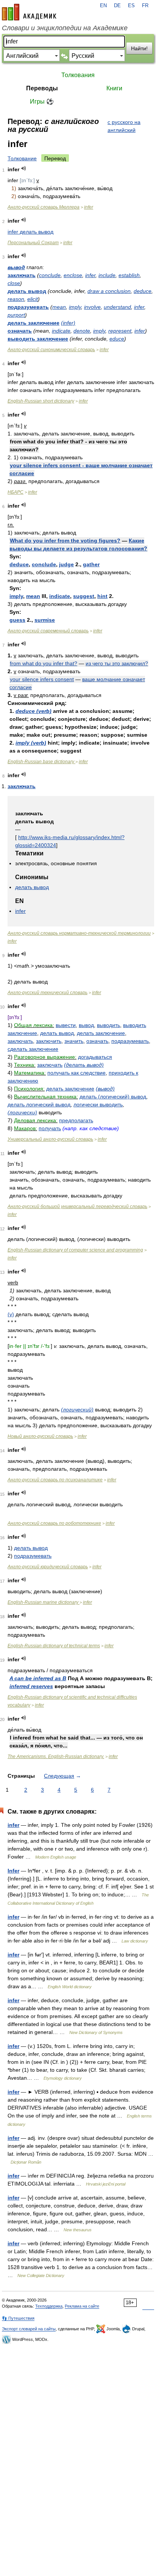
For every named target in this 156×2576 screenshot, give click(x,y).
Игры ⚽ (42, 101)
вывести (66, 1025)
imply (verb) (31, 743)
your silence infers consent (42, 679)
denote (82, 331)
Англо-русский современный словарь (48, 631)
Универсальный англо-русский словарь (50, 1139)
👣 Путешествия (18, 2318)
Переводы (42, 88)
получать (50, 1128)
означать (20, 331)
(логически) (22, 1112)
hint (102, 596)
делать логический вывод (39, 1104)
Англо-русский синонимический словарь (51, 350)
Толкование (22, 158)
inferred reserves (31, 1686)
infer (89, 207)
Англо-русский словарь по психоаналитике (55, 1480)
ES (131, 6)
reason (16, 299)
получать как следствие (76, 1073)
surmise (45, 620)
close (14, 283)
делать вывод (27, 291)
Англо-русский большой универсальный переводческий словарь (77, 1207)
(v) (11, 1314)
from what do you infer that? (44, 663)
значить (74, 1041)
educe (117, 339)
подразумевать (28, 307)
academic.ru (29, 12)
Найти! (139, 48)
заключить (49, 1041)
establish (129, 275)
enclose (73, 275)
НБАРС (16, 492)
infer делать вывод (30, 232)
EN (103, 6)
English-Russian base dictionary (41, 762)
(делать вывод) (84, 1065)
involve (92, 307)
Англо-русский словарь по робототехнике (54, 1523)
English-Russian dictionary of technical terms (54, 1646)
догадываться (95, 1057)
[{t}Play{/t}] (24, 168)
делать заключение (34, 323)
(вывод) (105, 1089)
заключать (22, 275)
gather (91, 564)
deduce (143, 291)
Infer (13, 1871)
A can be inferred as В (38, 1678)
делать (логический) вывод (113, 1097)
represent (120, 331)
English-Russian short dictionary (41, 401)
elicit (33, 299)
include (107, 275)
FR (145, 6)
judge (66, 564)
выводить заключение (38, 339)
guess (17, 620)
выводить (108, 1025)
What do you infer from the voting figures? (65, 541)
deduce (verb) (34, 711)
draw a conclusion (109, 291)
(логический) (77, 1410)
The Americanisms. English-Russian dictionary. (56, 1757)
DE (117, 6)
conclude (50, 275)
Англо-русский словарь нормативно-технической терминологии (79, 933)
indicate (61, 331)
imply (75, 307)
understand (117, 307)
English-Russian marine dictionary (44, 1602)
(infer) (68, 323)
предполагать (76, 1120)
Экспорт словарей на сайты (29, 2329)
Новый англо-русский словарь (40, 1436)
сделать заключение (33, 1049)
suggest (84, 596)
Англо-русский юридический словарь (48, 1567)
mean (59, 307)
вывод (16, 267)
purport (16, 315)
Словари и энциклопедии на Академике (65, 28)
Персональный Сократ (33, 243)
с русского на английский (124, 126)
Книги (114, 88)
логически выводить (98, 1104)
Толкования (78, 75)
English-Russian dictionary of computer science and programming (75, 1250)
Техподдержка (49, 2306)
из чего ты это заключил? (117, 663)
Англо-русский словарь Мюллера (44, 207)
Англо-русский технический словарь (48, 993)
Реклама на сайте (82, 2306)
